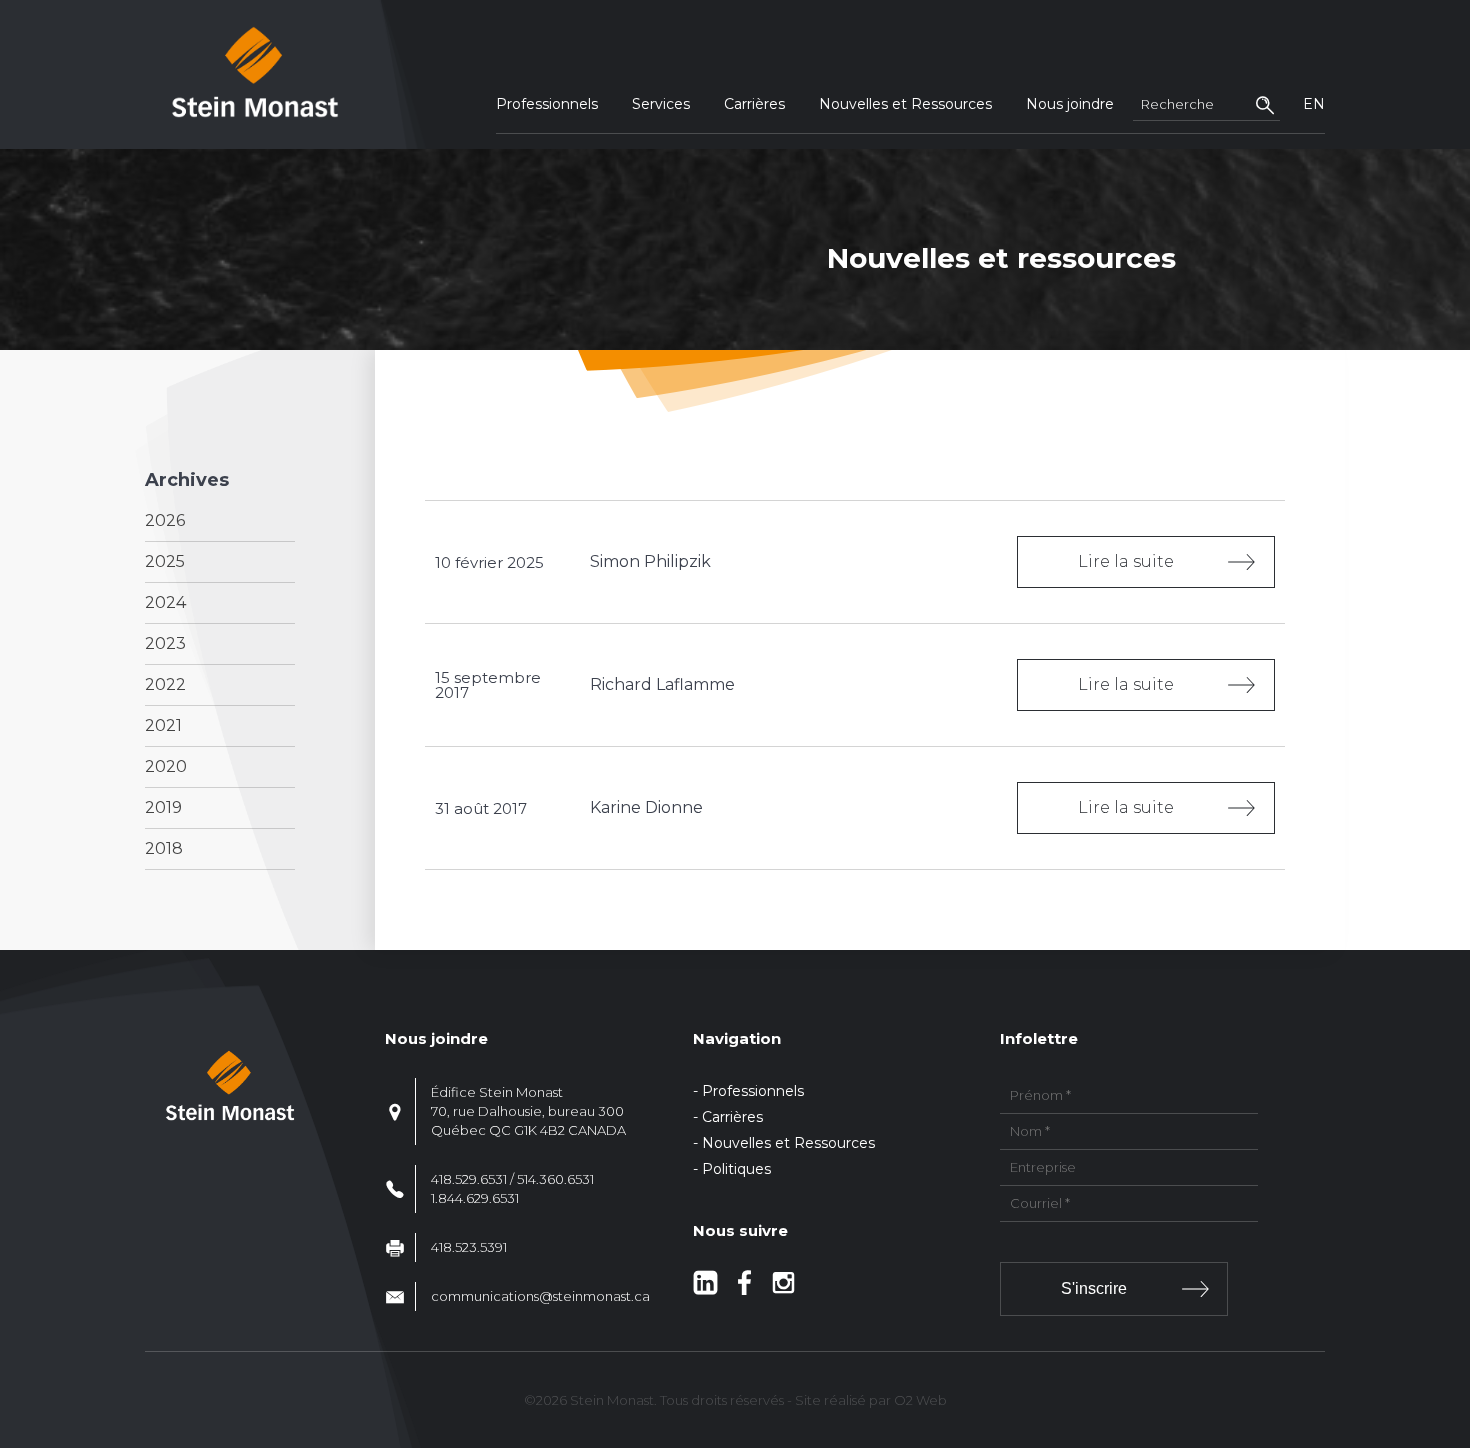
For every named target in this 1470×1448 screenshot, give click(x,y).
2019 (163, 807)
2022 (165, 684)
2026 (165, 520)
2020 (166, 766)
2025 (165, 561)
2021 (163, 725)
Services (661, 104)
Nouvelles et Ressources (905, 104)
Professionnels (547, 104)
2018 (164, 848)
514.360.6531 (555, 1179)
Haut (1448, 1315)
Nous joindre (1070, 104)
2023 (165, 643)
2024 (165, 602)
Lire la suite (1126, 561)
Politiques (736, 1169)
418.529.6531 (469, 1179)
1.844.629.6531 (475, 1198)
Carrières (754, 104)
